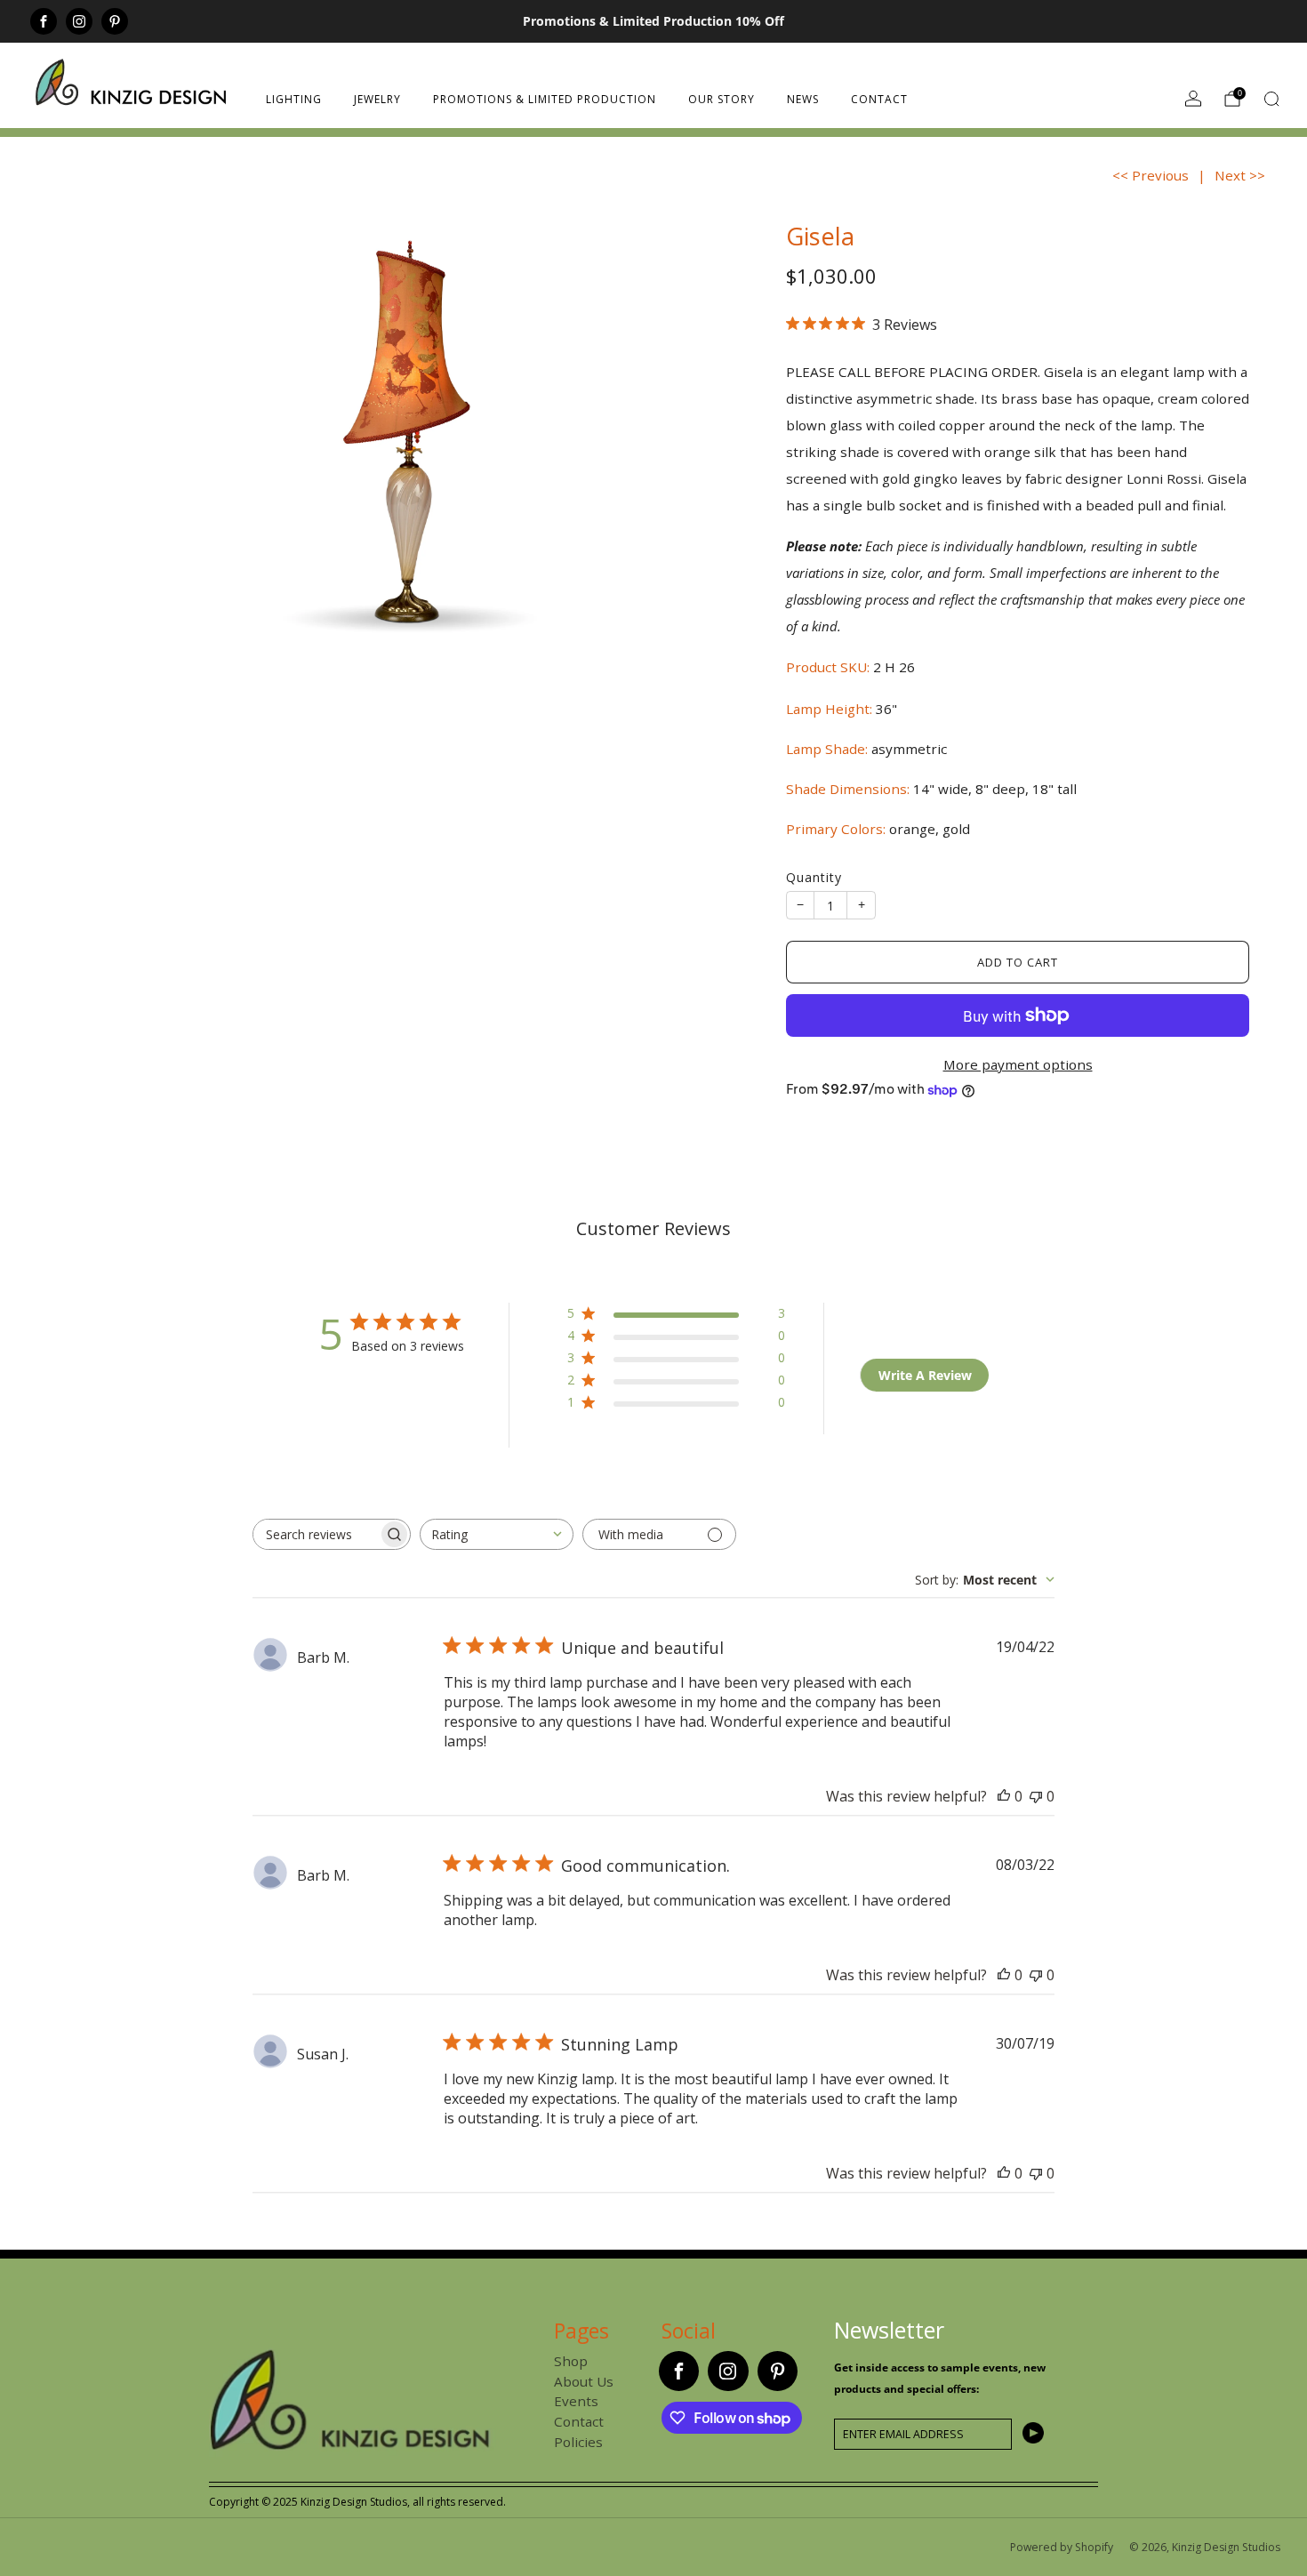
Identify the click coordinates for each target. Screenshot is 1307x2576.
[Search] (1271, 99)
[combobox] (497, 1534)
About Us (584, 2381)
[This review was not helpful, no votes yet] (1036, 1796)
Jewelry (377, 99)
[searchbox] (316, 1534)
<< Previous (1151, 175)
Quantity (814, 877)
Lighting (294, 99)
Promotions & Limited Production (545, 99)
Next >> (1240, 175)
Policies (578, 2442)
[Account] (1193, 99)
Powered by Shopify (1062, 2547)
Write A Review (925, 1375)
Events (576, 2401)
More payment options (1018, 1064)
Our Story (722, 99)
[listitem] (653, 21)
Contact (879, 99)
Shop (571, 2361)
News (803, 99)
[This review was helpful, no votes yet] (1004, 1796)
